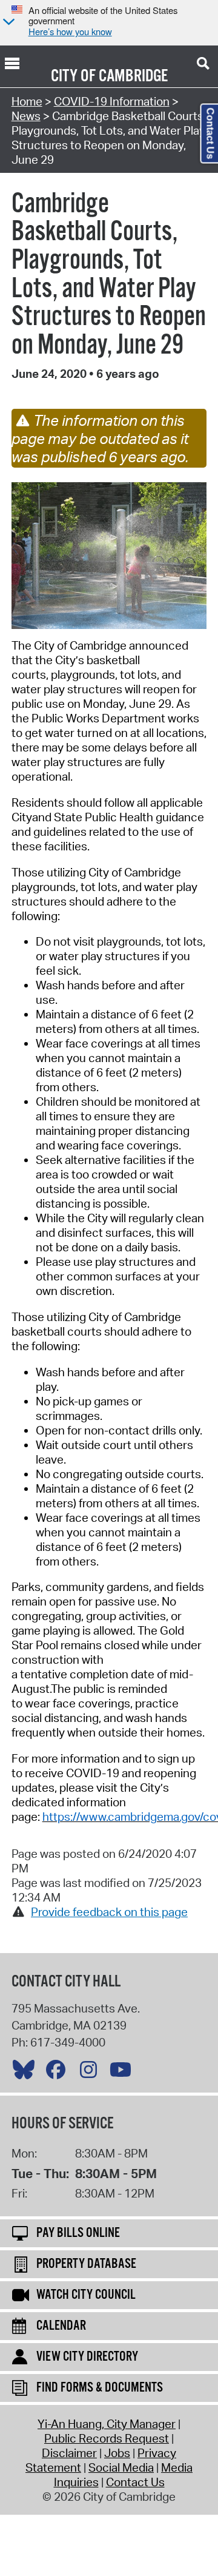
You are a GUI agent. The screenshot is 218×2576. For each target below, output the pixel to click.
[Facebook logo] (59, 2073)
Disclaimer (69, 2453)
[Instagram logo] (91, 2073)
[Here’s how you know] (7, 23)
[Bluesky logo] (27, 2073)
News (26, 116)
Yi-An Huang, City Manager (107, 2424)
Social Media (121, 2467)
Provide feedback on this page (109, 1912)
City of (73, 76)
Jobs (117, 2453)
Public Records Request (107, 2438)
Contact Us (135, 2482)
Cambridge (133, 76)
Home (27, 101)
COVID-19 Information (112, 101)
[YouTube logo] (124, 2073)
